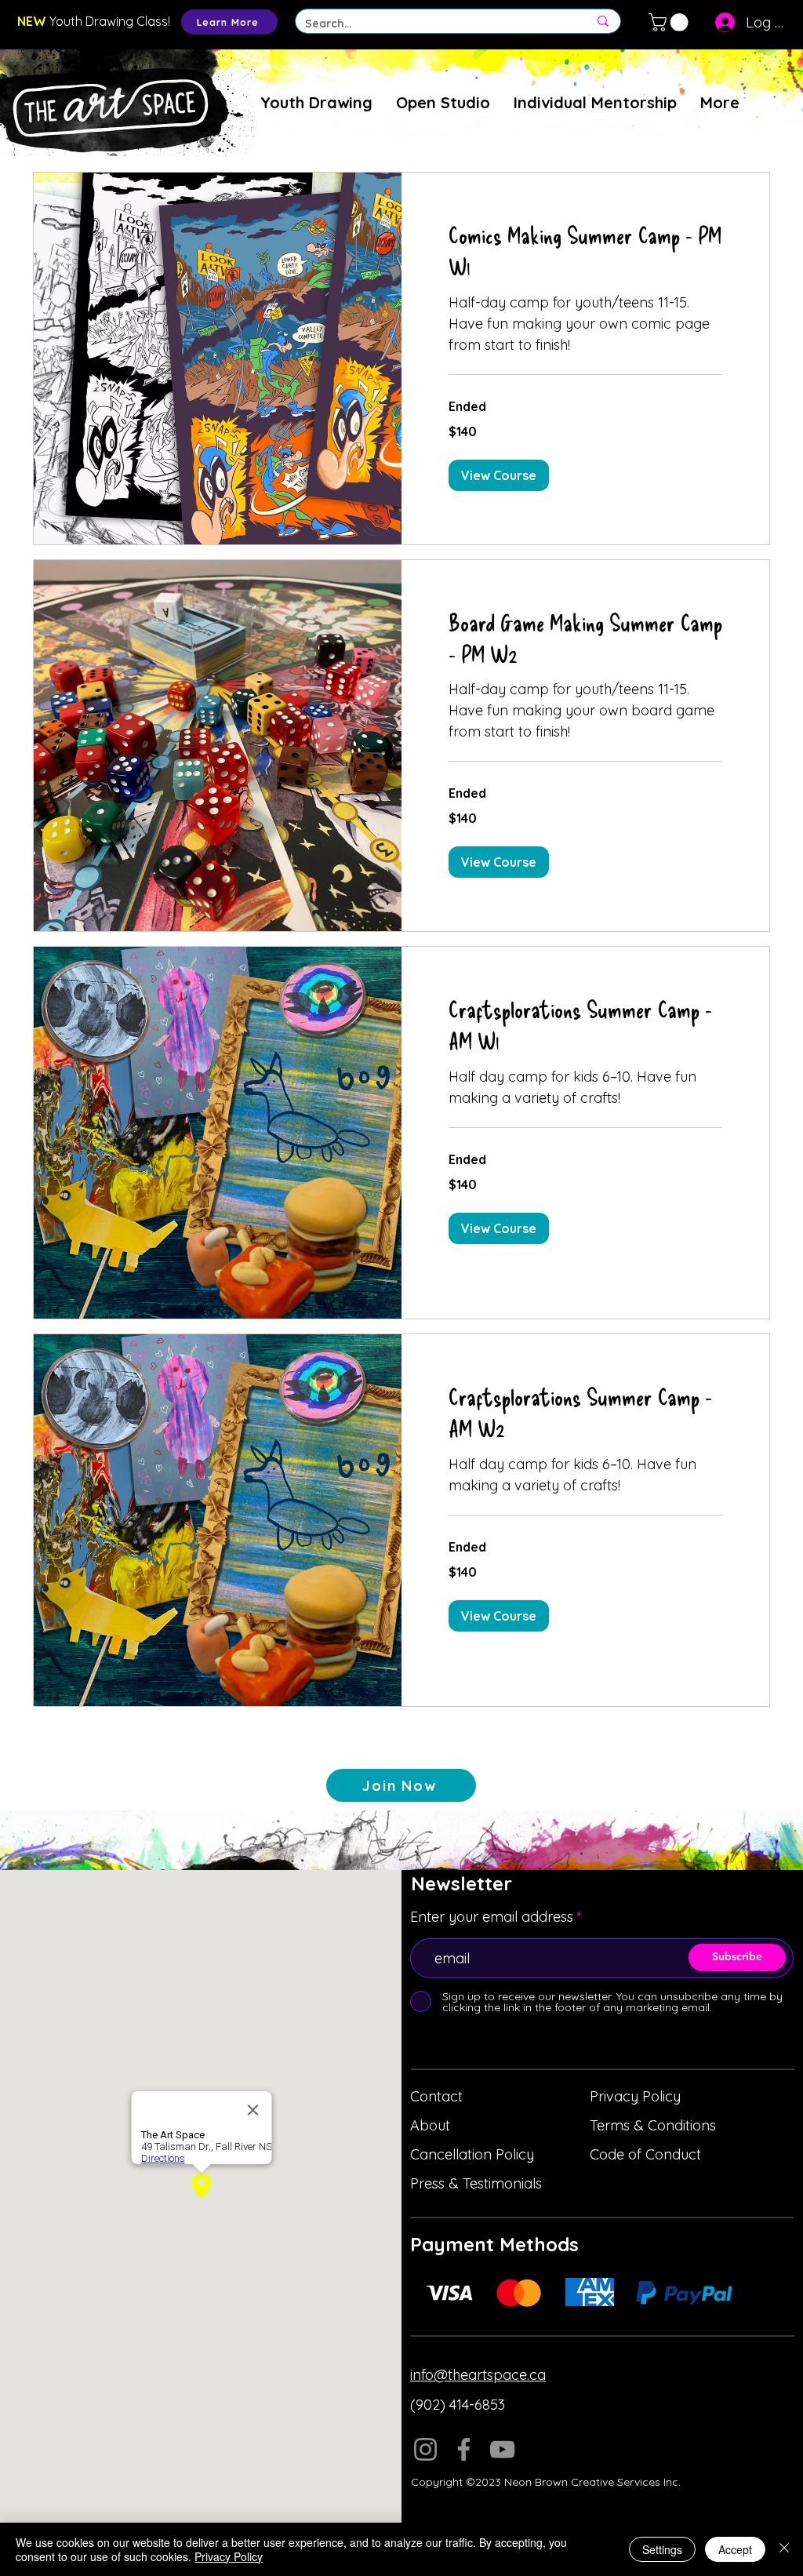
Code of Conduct (645, 2154)
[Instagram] (425, 2449)
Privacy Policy (635, 2096)
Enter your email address (492, 1917)
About (430, 2125)
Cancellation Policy (472, 2154)
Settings (662, 2549)
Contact (436, 2096)
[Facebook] (464, 2449)
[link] (585, 251)
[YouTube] (502, 2449)
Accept (735, 2549)
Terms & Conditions (653, 2125)
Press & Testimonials (476, 2183)
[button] (670, 22)
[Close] (784, 2549)
